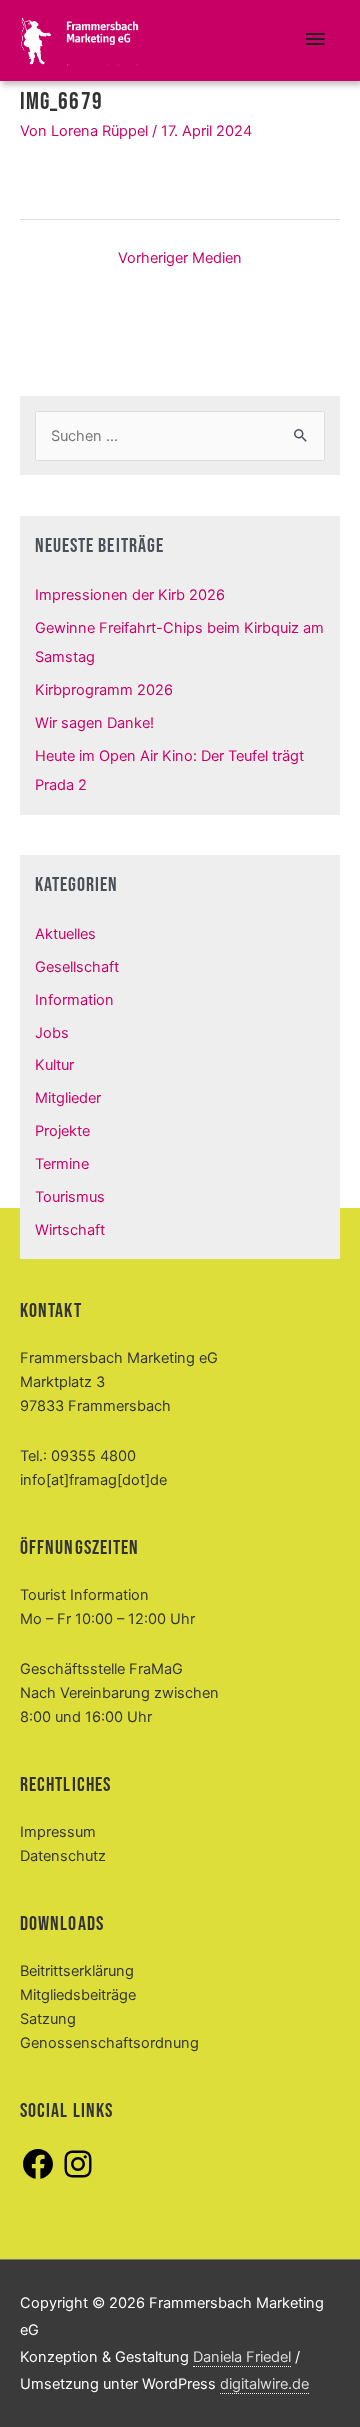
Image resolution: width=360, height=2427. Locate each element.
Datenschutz (63, 1856)
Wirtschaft (70, 1230)
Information (74, 1000)
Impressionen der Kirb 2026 (130, 595)
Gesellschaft (77, 967)
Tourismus (70, 1197)
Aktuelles (65, 934)
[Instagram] (78, 2177)
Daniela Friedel (242, 2357)
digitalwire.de (264, 2384)
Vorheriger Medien (180, 258)
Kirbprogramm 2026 (104, 690)
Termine (62, 1164)
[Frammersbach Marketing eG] (80, 41)
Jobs (52, 1033)
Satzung (48, 2019)
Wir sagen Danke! (94, 723)
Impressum (58, 1832)
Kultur (54, 1065)
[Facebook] (38, 2177)
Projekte (62, 1131)
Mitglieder (68, 1098)
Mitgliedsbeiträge (78, 1995)
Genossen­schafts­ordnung (109, 2043)
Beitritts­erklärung (77, 1971)
